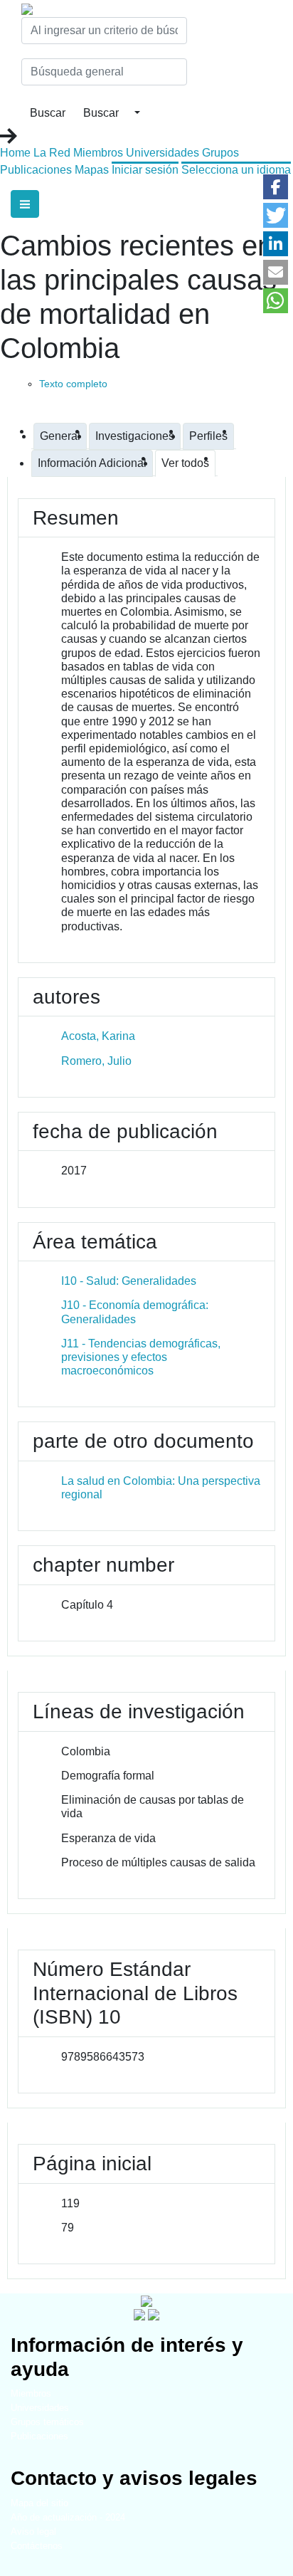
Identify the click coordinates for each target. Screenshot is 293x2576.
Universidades (163, 153)
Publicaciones (36, 170)
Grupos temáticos (47, 2422)
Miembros (98, 153)
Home (15, 153)
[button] (276, 187)
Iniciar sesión (145, 170)
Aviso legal (33, 2532)
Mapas (92, 170)
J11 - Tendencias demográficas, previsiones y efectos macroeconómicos (141, 1357)
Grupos (220, 153)
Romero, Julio (96, 1061)
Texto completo (73, 384)
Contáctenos (37, 2546)
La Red (52, 153)
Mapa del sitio (39, 2503)
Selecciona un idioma (236, 170)
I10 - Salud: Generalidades (129, 1281)
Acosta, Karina (98, 1036)
